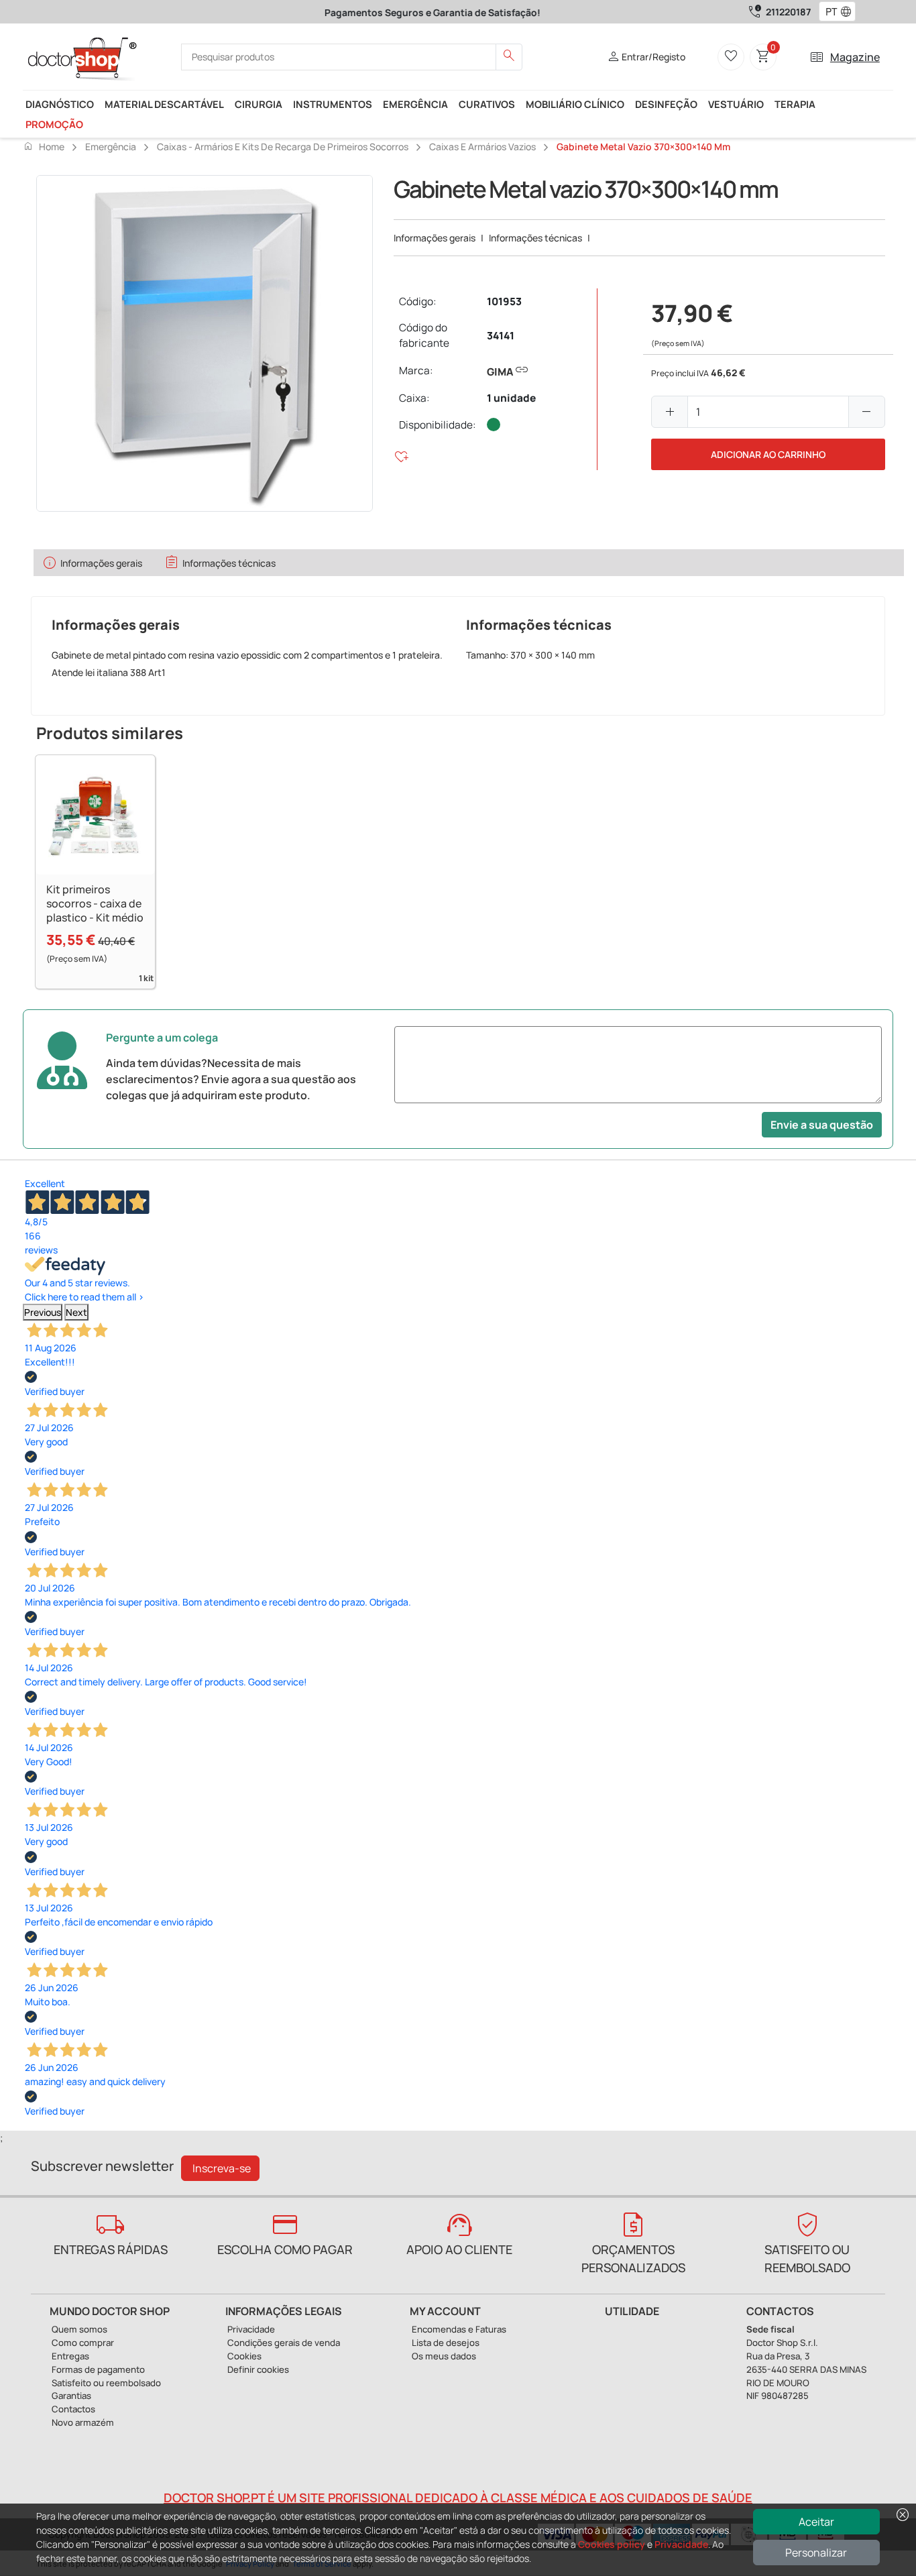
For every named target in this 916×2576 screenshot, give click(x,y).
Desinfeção (666, 104)
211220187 (788, 12)
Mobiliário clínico (575, 104)
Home (44, 146)
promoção (54, 124)
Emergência (415, 104)
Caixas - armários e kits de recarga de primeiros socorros (283, 147)
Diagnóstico (60, 104)
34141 (501, 336)
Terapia (795, 104)
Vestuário (736, 104)
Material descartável (164, 104)
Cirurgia (259, 104)
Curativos (487, 104)
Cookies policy (612, 2544)
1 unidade (511, 398)
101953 (504, 301)
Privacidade (681, 2544)
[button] (849, 12)
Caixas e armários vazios (482, 147)
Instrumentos (333, 104)
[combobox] (828, 12)
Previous (43, 1312)
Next (76, 1312)
